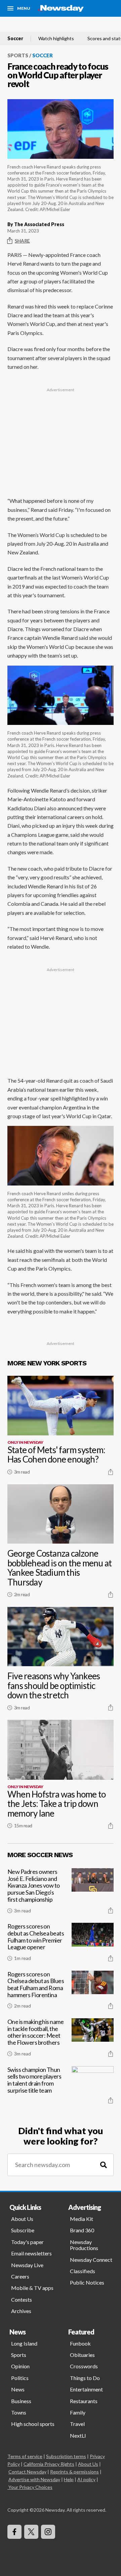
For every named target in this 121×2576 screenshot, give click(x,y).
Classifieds (83, 2271)
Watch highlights (56, 39)
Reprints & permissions (74, 2472)
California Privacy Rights (49, 2464)
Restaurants (84, 2401)
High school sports (33, 2424)
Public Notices (87, 2282)
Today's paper (27, 2242)
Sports (18, 55)
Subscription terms (66, 2456)
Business (21, 2401)
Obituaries (82, 2355)
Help (69, 2479)
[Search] (104, 2165)
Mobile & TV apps (32, 2288)
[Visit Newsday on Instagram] (48, 2532)
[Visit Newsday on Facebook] (14, 2532)
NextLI (78, 2435)
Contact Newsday (27, 2472)
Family (78, 2412)
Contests (22, 2299)
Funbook (80, 2343)
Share (22, 241)
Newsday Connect (91, 2260)
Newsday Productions (84, 2245)
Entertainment (86, 2389)
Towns (19, 2412)
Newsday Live (27, 2265)
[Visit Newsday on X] (31, 2532)
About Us (22, 2219)
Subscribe (23, 2230)
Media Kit (82, 2219)
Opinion (20, 2366)
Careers (20, 2276)
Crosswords (84, 2366)
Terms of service (25, 2456)
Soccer (15, 39)
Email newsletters (31, 2253)
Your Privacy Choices (30, 2487)
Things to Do (85, 2378)
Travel (77, 2424)
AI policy (86, 2479)
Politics (20, 2378)
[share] (111, 1472)
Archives (21, 2311)
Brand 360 (82, 2230)
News (18, 2389)
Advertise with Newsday (34, 2479)
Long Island (24, 2343)
